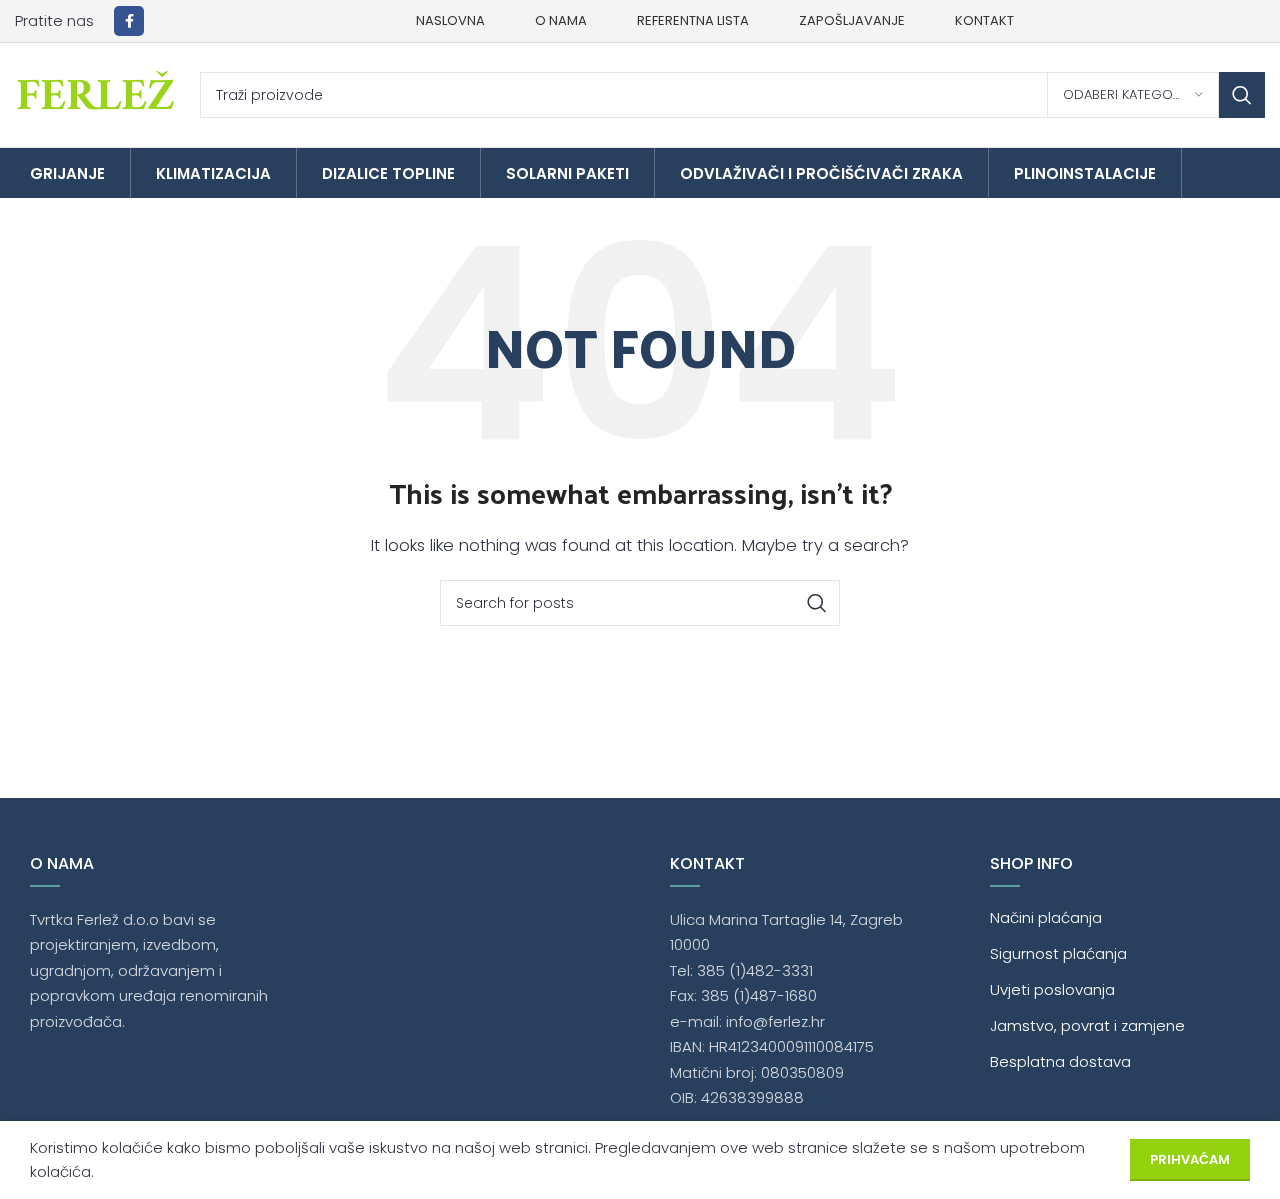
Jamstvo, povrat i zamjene (1087, 1025)
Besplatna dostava (1060, 1061)
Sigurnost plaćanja (1058, 953)
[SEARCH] (1242, 95)
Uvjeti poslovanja (1052, 989)
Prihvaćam (1190, 1159)
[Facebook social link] (129, 21)
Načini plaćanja (1046, 917)
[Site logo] (97, 93)
